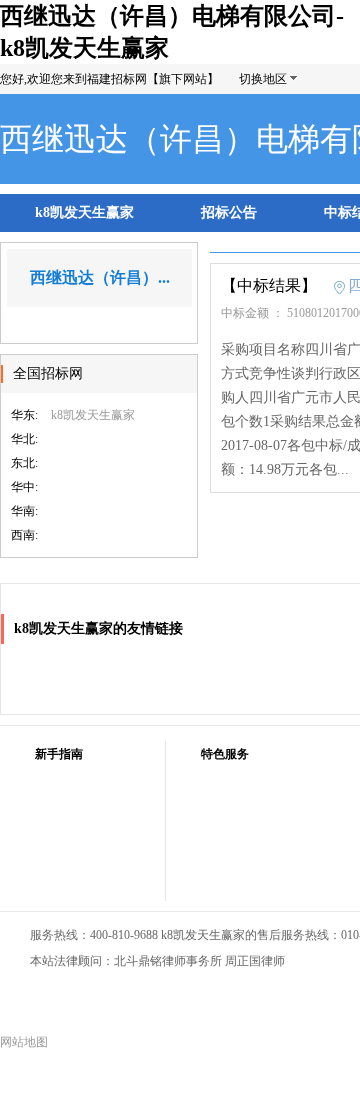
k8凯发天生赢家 (84, 212)
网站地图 (24, 1042)
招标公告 (229, 212)
